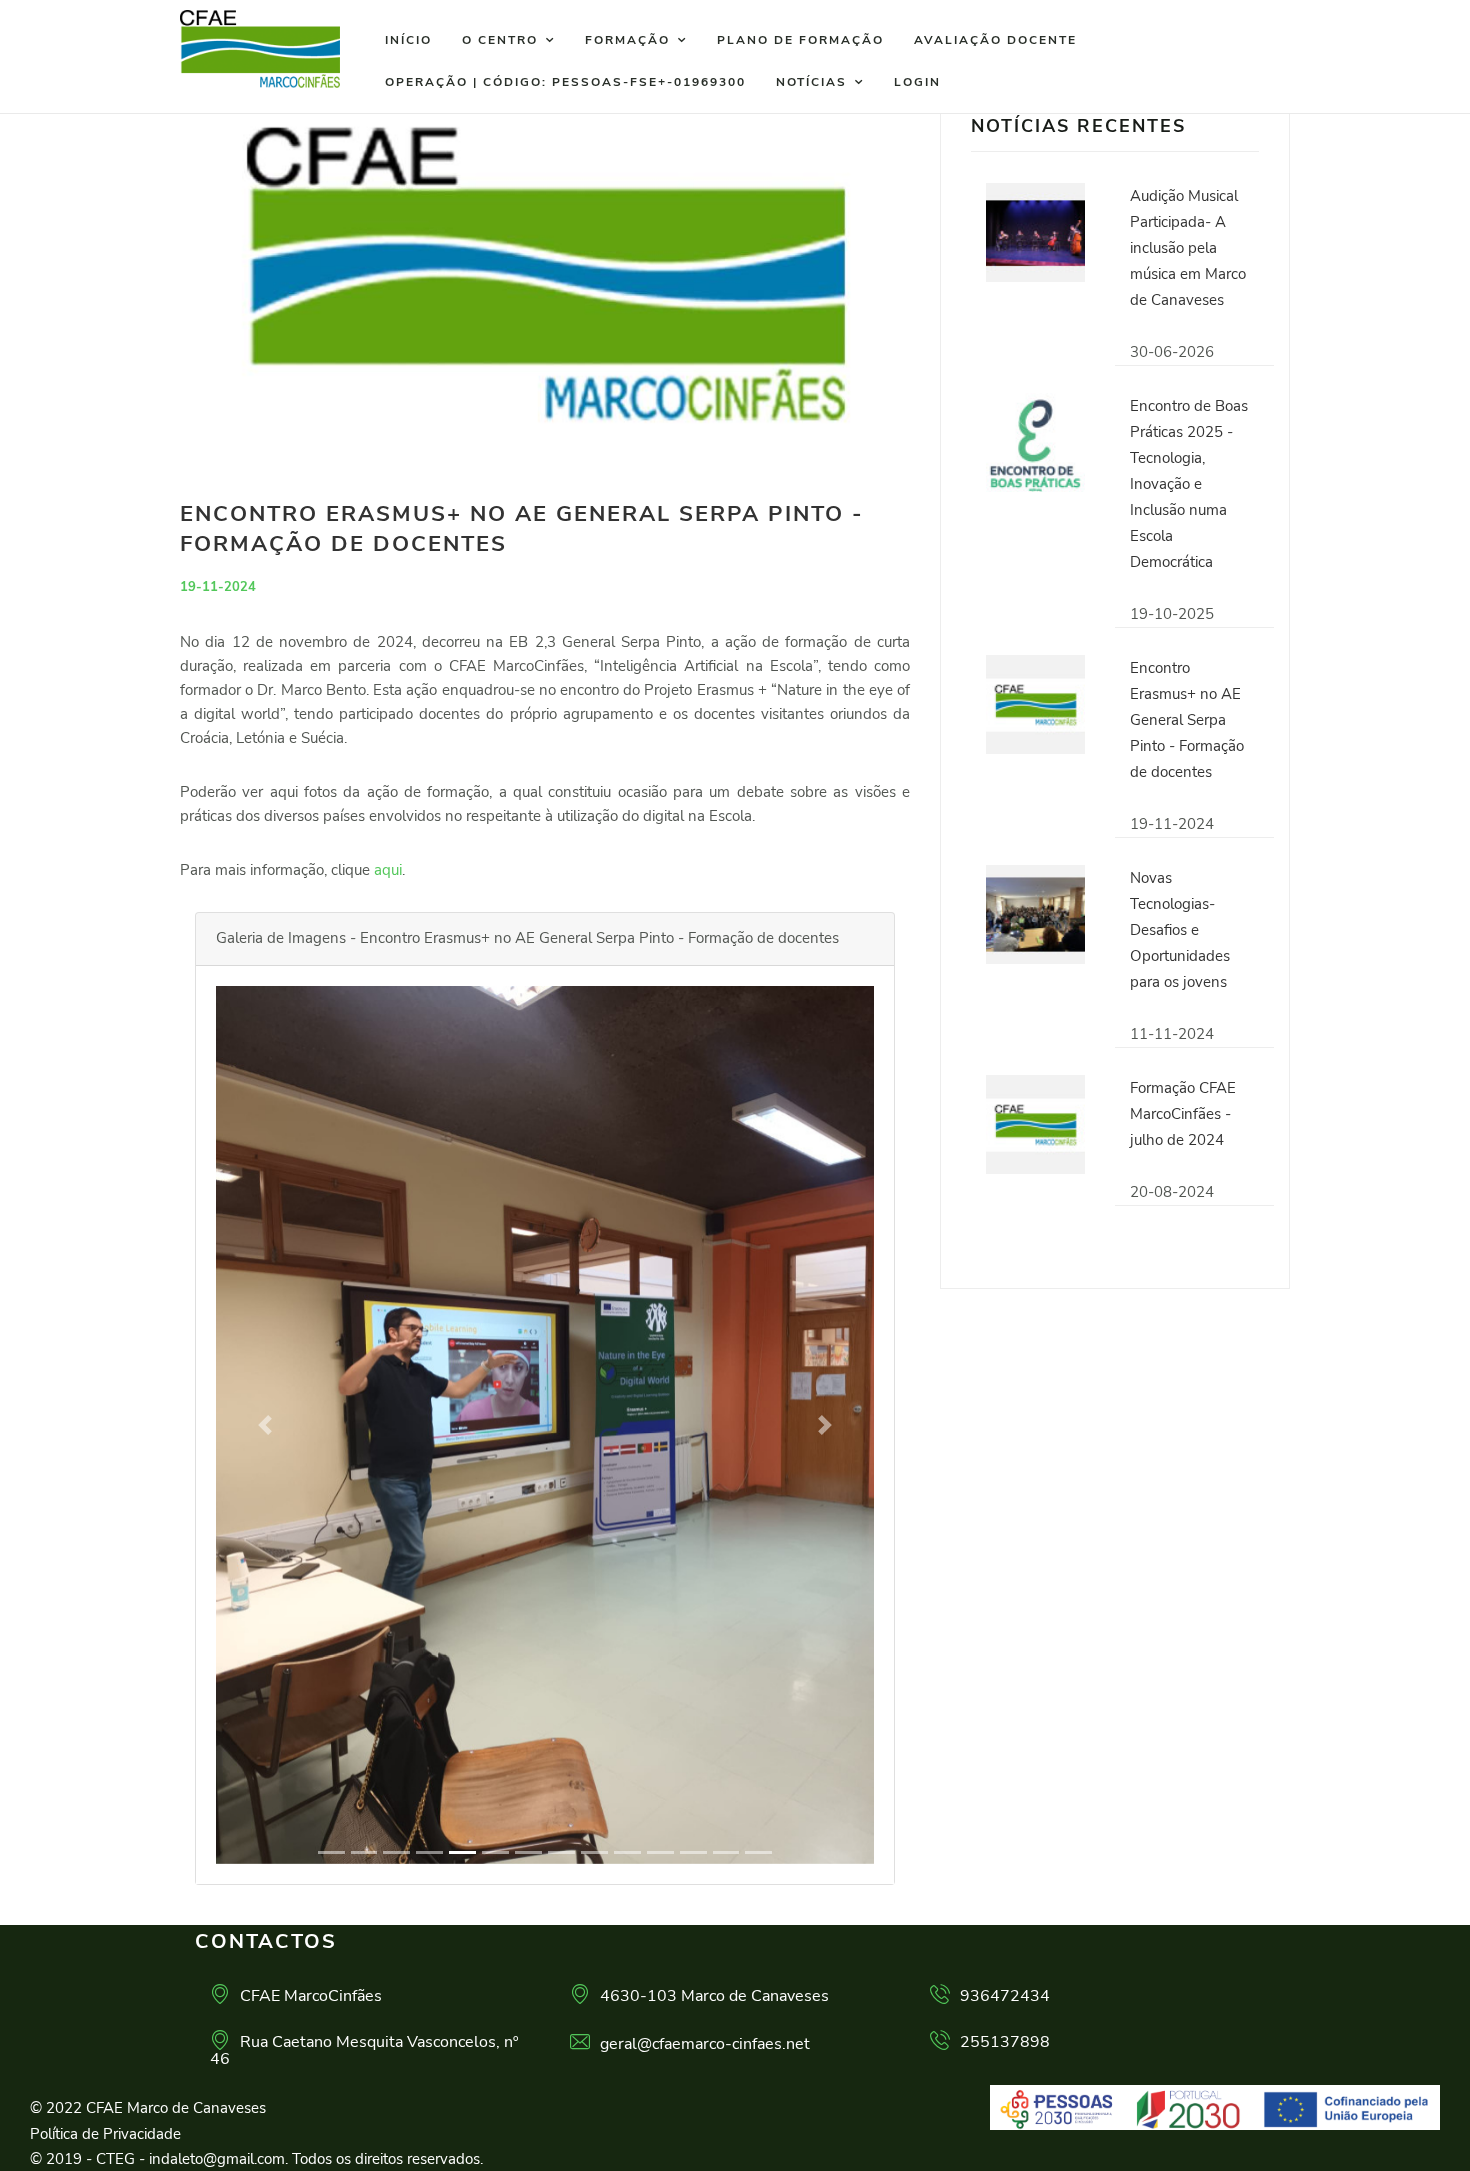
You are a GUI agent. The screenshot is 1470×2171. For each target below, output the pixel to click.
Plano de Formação (800, 40)
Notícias (811, 82)
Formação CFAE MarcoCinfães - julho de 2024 (1183, 1114)
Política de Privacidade (105, 2134)
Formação (627, 40)
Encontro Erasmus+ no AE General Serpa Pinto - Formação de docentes (1187, 720)
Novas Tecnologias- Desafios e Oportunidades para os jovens (1180, 930)
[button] (265, 1424)
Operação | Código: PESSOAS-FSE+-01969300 (565, 82)
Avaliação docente (995, 40)
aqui (388, 870)
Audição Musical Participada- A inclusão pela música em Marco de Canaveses (1188, 248)
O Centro (500, 40)
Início (408, 40)
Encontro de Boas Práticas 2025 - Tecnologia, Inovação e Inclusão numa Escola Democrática (1189, 484)
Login (917, 82)
